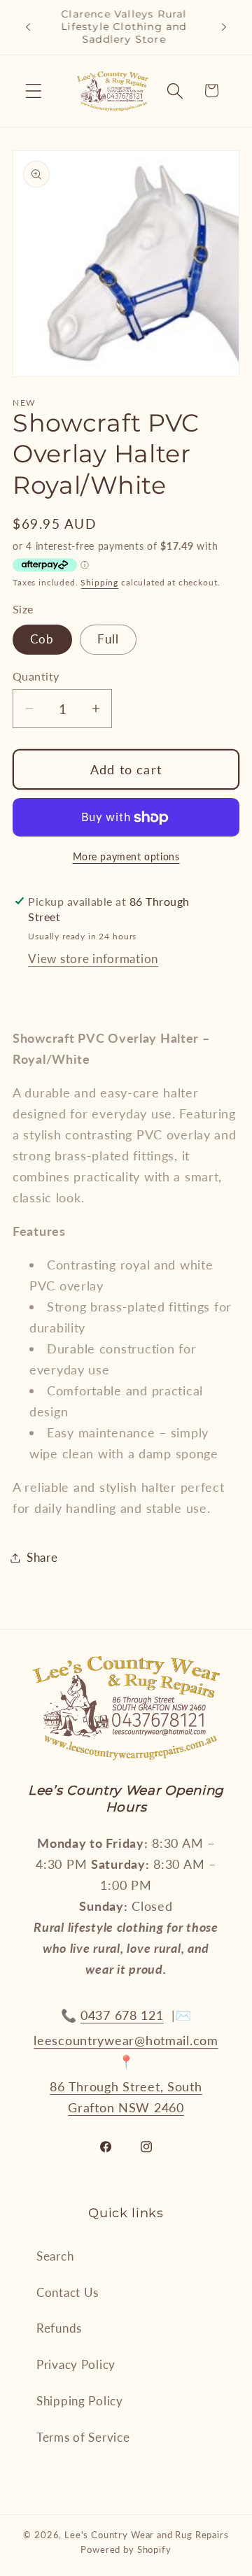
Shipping (99, 582)
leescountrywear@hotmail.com (126, 2040)
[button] (34, 91)
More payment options (126, 856)
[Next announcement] (224, 27)
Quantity (36, 676)
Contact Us (68, 2292)
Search (55, 2256)
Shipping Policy (80, 2401)
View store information (93, 959)
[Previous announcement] (28, 27)
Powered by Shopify (126, 2549)
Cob (42, 639)
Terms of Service (83, 2437)
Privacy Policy (76, 2364)
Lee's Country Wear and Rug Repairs (147, 2535)
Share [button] (42, 1557)
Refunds (59, 2328)
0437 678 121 (122, 2015)
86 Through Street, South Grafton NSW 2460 (126, 2097)
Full (108, 639)
